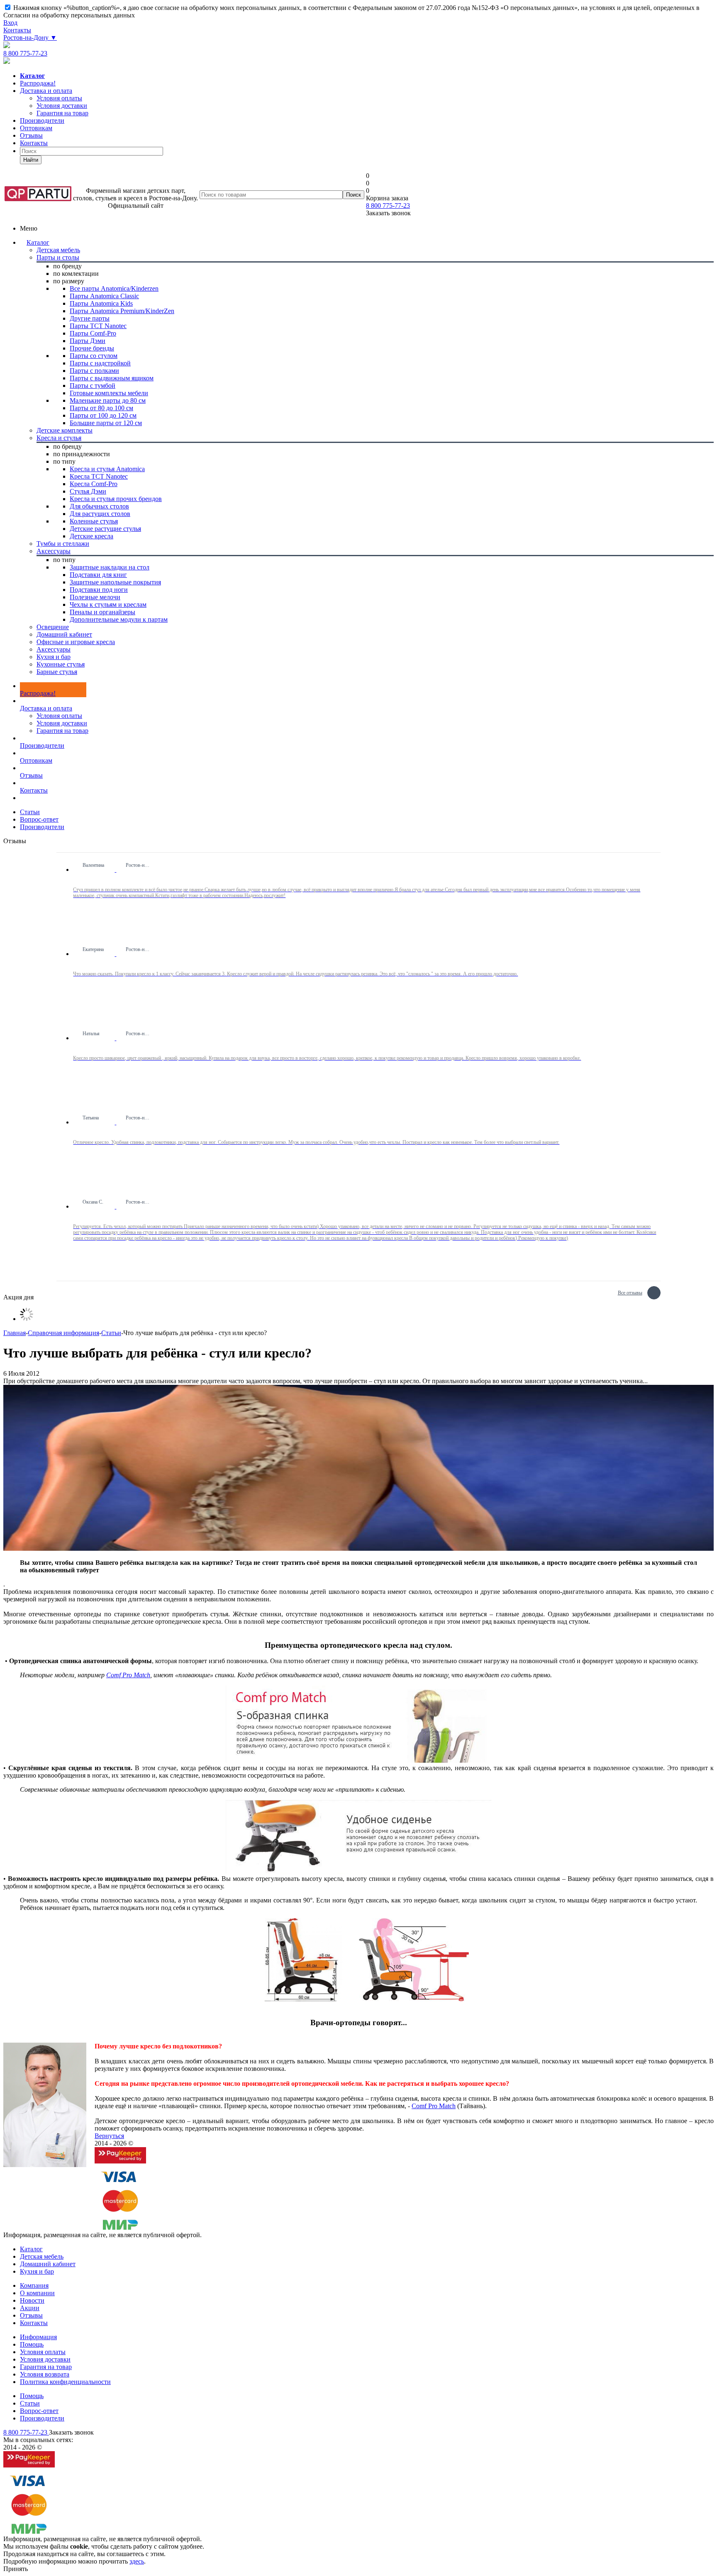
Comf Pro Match (128, 1675)
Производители (42, 120)
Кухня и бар (37, 2271)
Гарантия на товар (62, 731)
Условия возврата (45, 2374)
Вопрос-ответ (39, 2411)
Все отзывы (630, 1292)
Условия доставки (62, 723)
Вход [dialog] (10, 23)
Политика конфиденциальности (65, 2382)
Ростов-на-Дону (30, 38)
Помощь (32, 2344)
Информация (38, 2337)
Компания (34, 2285)
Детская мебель (42, 2256)
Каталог (38, 242)
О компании (37, 2293)
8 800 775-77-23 (25, 53)
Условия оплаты (59, 716)
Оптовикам (36, 128)
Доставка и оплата (46, 91)
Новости (32, 2300)
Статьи (30, 2403)
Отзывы (31, 135)
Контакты (17, 30)
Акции (30, 2308)
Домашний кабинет (48, 2264)
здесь (137, 2561)
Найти (31, 160)
